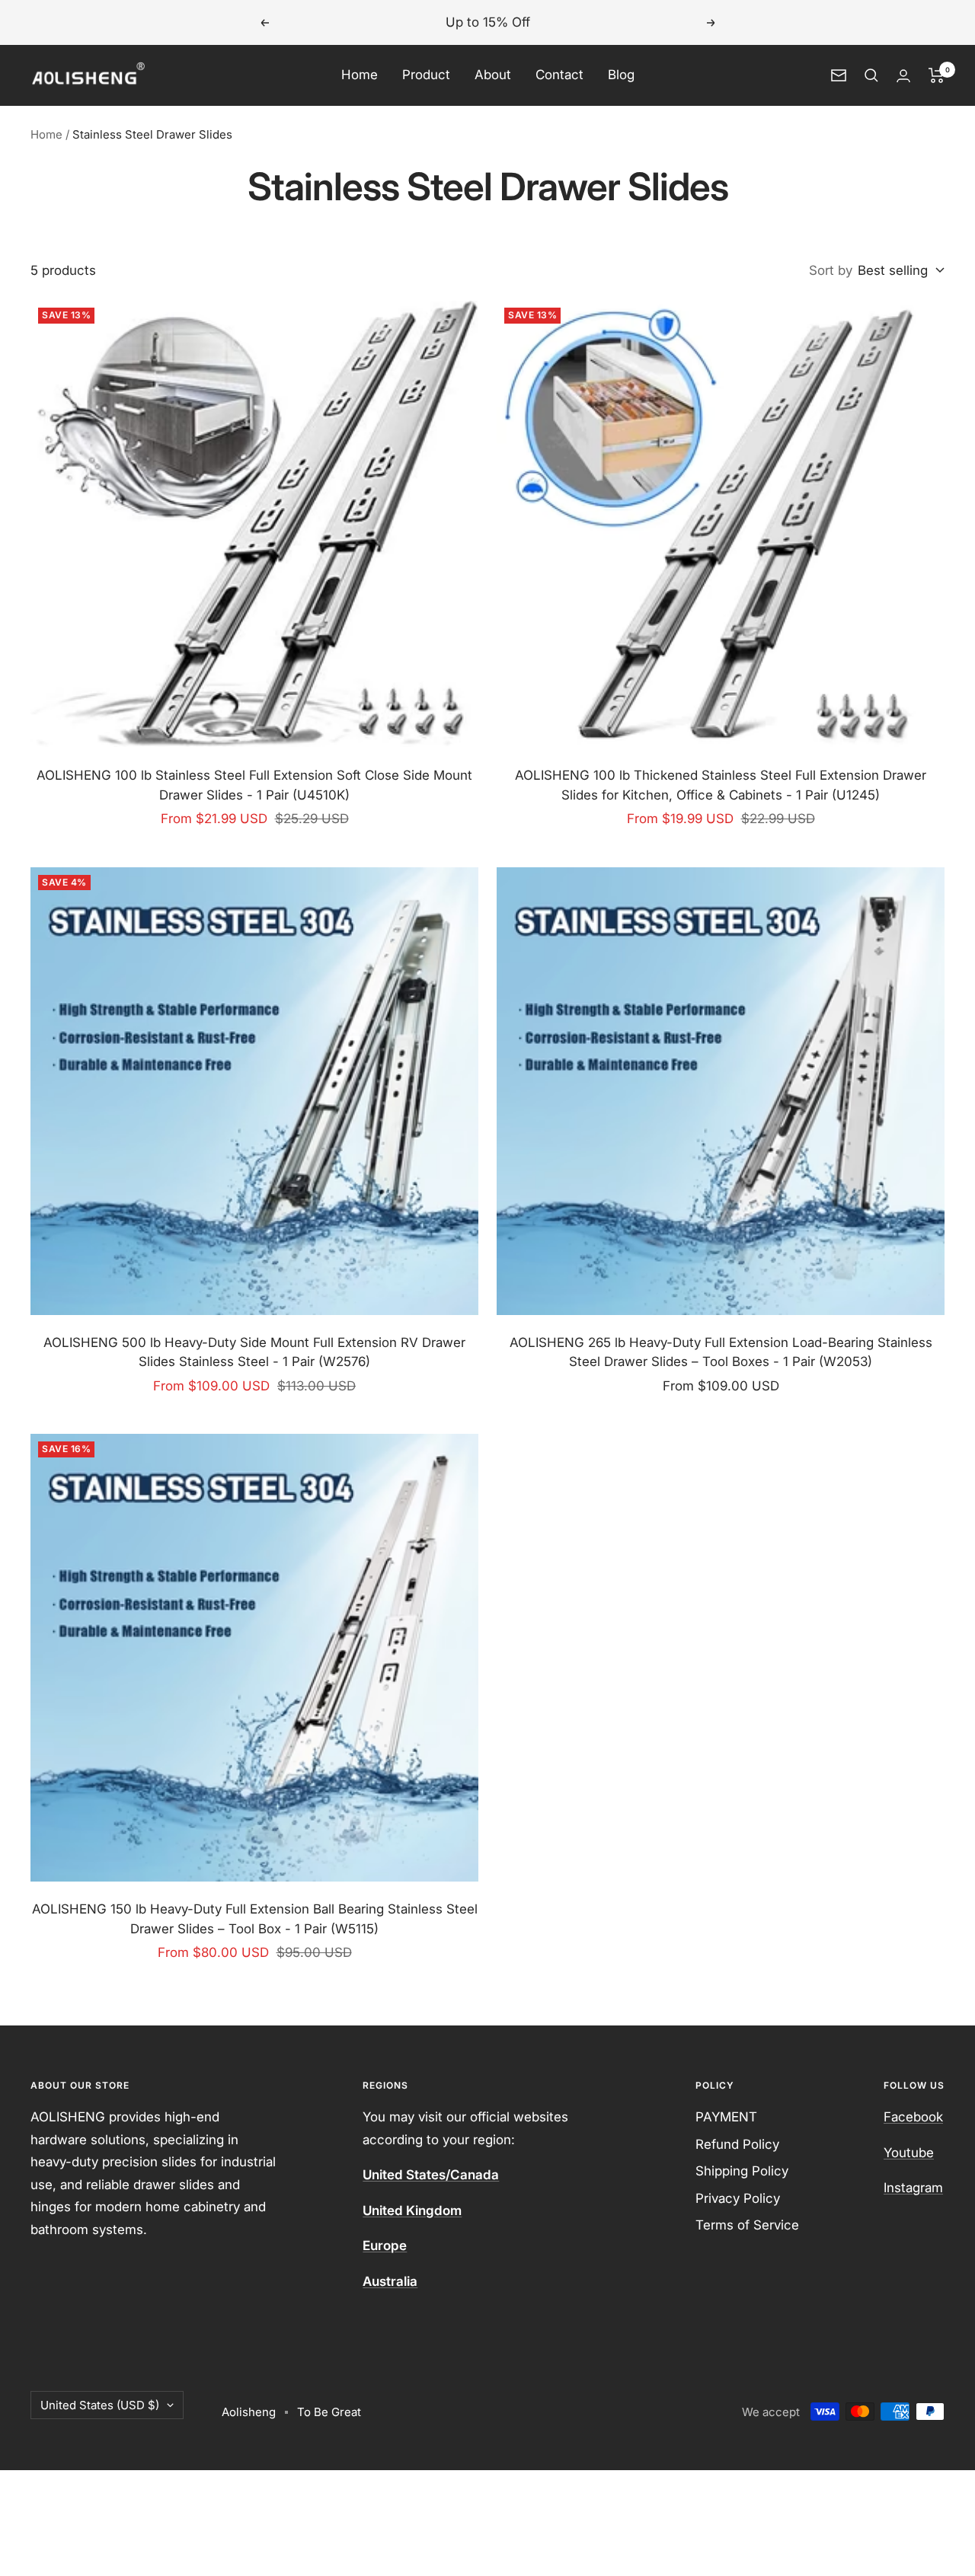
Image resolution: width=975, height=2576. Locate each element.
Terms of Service (747, 2225)
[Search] (871, 75)
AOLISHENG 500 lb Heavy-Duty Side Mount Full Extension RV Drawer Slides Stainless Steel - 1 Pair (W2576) (254, 1352)
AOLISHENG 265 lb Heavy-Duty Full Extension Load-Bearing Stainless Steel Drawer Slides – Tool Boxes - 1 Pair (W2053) (721, 1352)
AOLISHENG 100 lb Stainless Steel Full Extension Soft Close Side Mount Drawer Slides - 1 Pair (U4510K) (254, 785)
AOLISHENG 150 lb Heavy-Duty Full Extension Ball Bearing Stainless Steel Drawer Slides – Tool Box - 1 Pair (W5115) (255, 1919)
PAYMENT (726, 2117)
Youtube (909, 2153)
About (493, 75)
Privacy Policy (738, 2198)
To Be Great (329, 2412)
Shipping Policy (742, 2171)
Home (360, 75)
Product (426, 75)
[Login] (903, 76)
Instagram (913, 2188)
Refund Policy (737, 2144)
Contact (559, 75)
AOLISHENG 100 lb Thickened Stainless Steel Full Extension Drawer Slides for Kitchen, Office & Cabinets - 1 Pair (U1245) (721, 785)
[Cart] (937, 75)
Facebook (913, 2117)
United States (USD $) (100, 2405)
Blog (621, 75)
